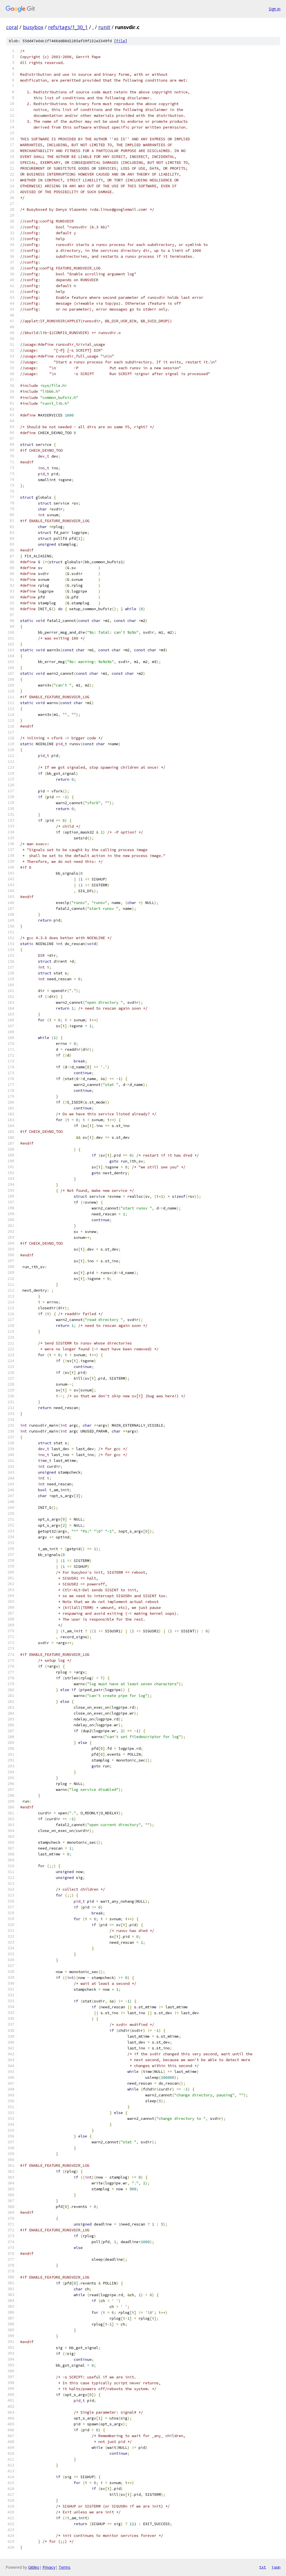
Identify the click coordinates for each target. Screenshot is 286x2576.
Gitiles (34, 2567)
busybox (33, 27)
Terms (65, 2567)
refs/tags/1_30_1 (68, 27)
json (276, 2567)
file (121, 41)
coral (12, 27)
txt (263, 2567)
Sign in (275, 9)
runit (104, 27)
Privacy (49, 2567)
